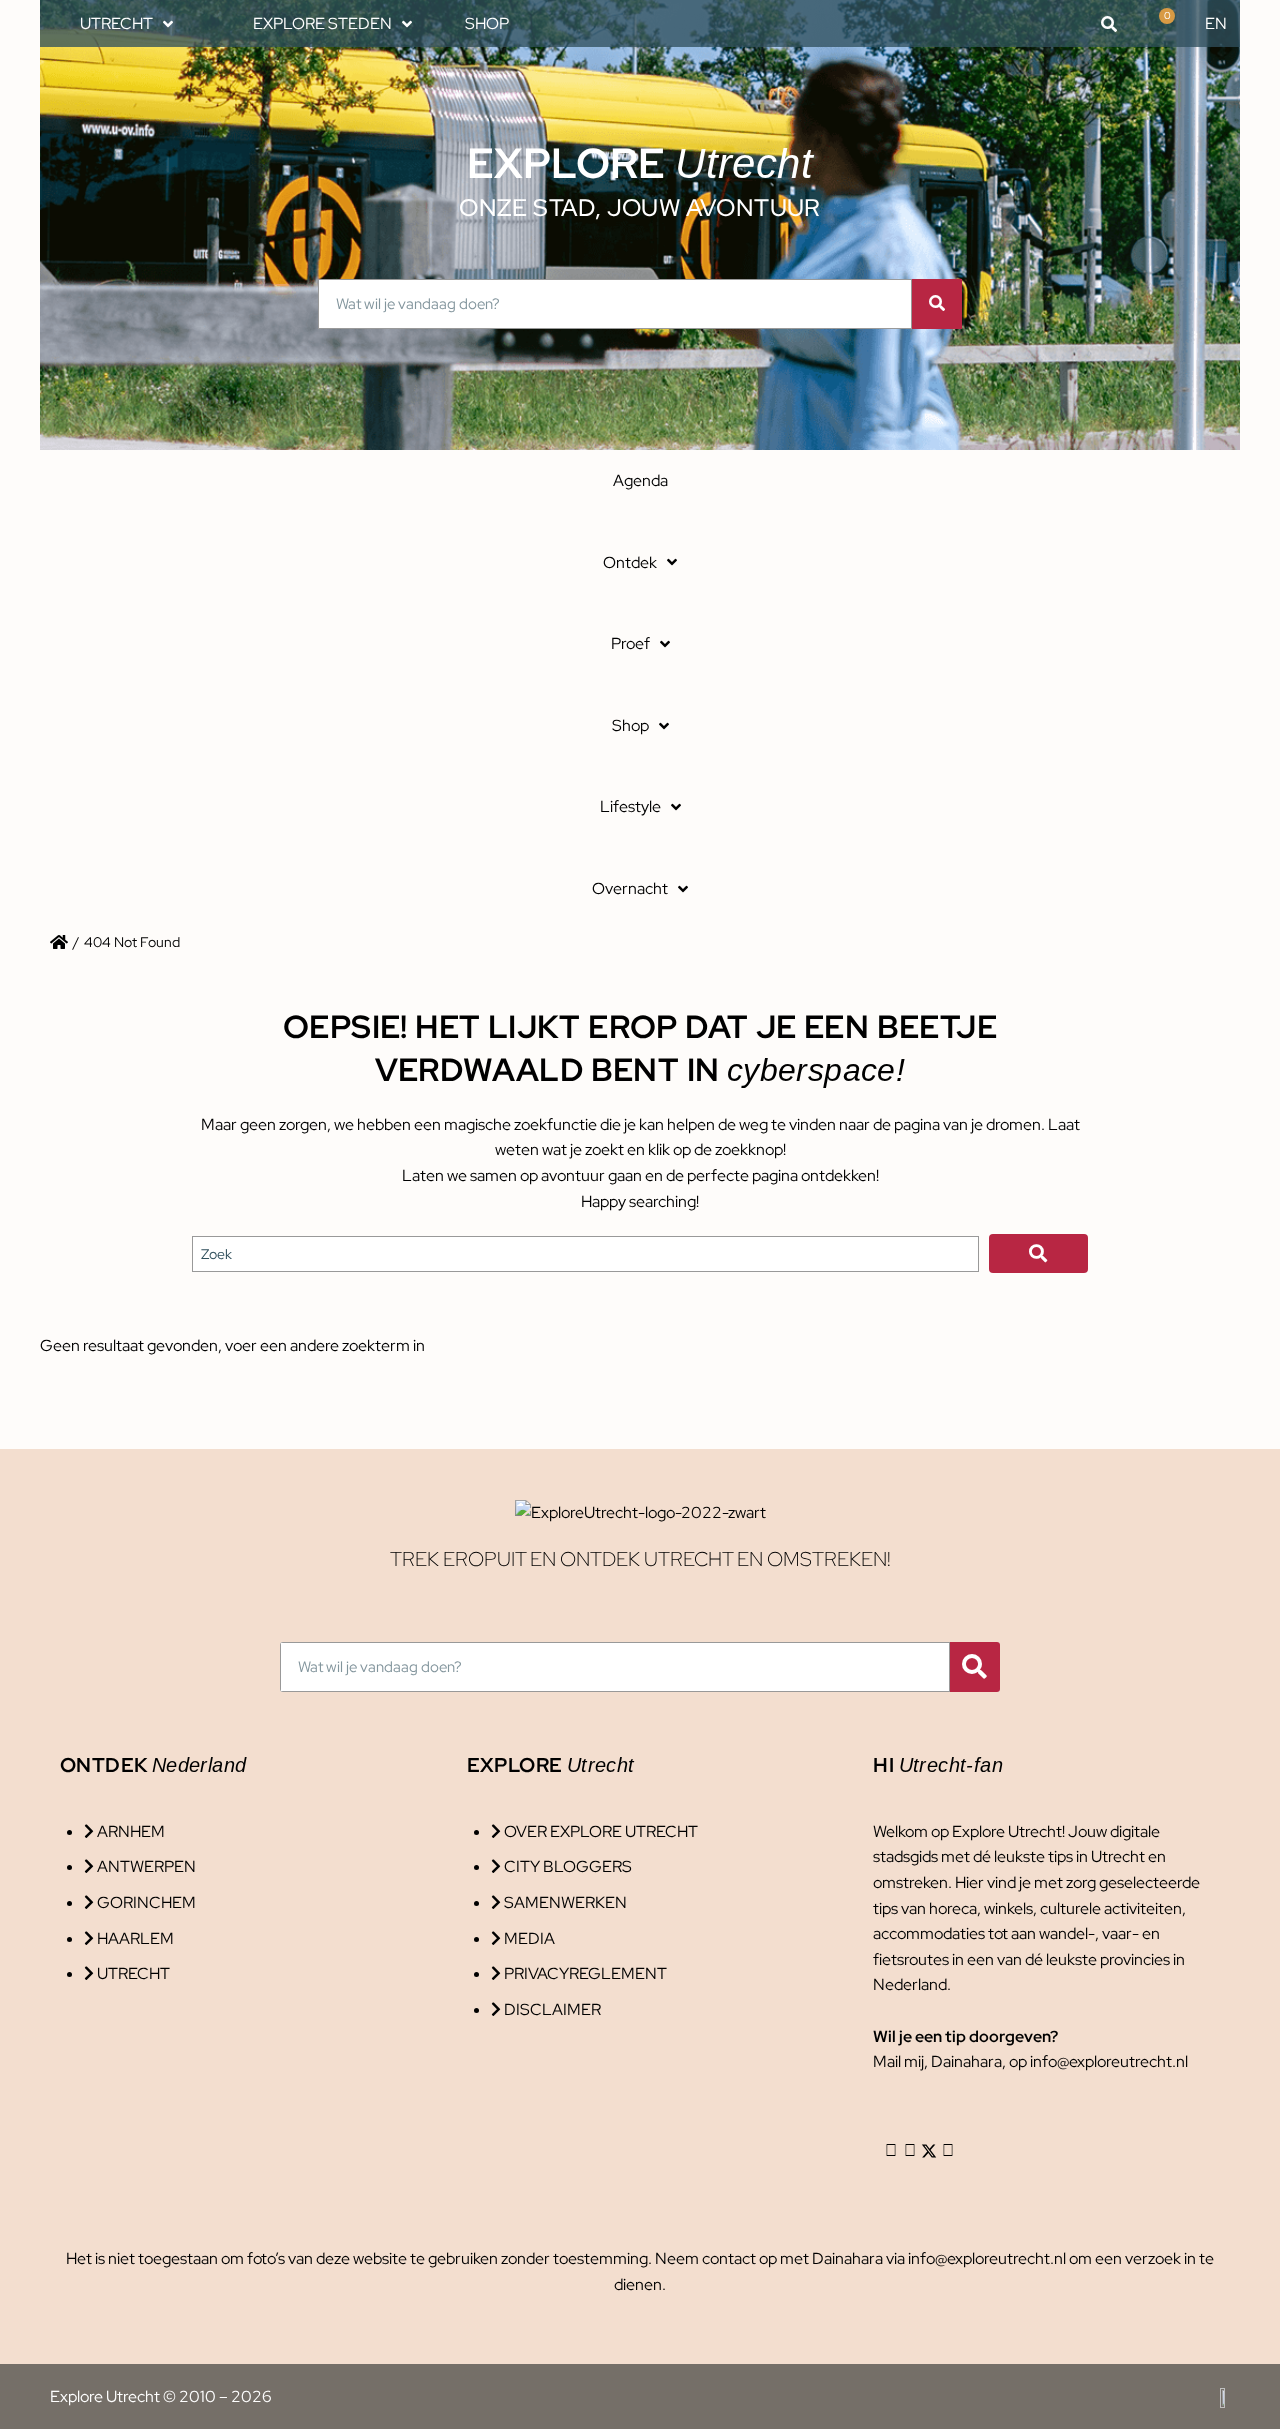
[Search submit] (1038, 1253)
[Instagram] (891, 2151)
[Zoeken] (937, 304)
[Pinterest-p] (948, 2151)
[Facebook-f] (910, 2151)
